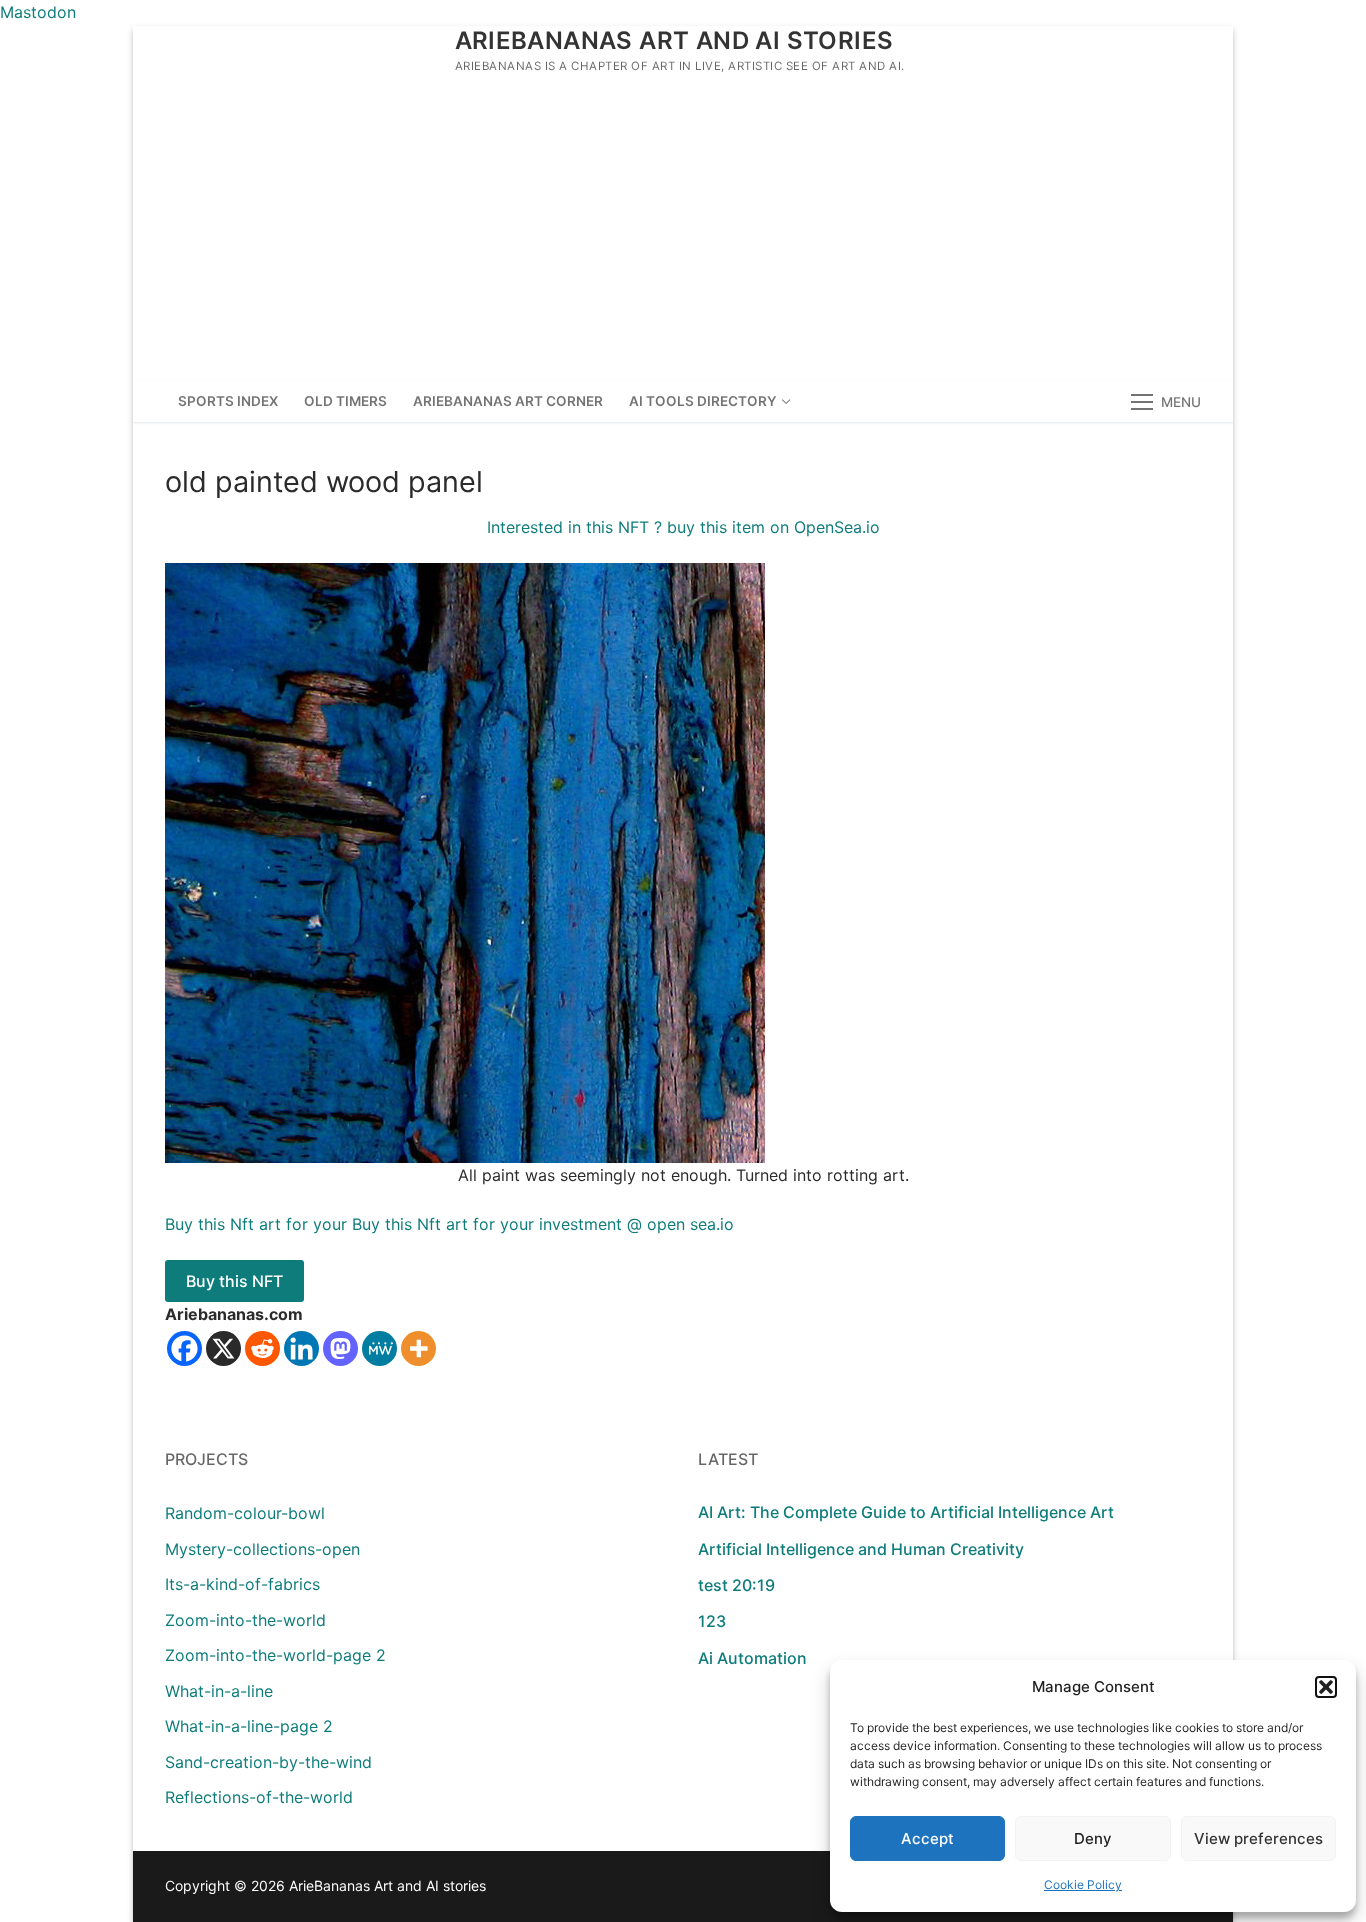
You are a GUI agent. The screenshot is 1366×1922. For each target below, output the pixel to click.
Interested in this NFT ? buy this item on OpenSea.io (683, 527)
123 (712, 1621)
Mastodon (38, 12)
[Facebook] (184, 1348)
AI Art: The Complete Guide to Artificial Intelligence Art (906, 1512)
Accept (927, 1838)
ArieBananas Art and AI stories (674, 40)
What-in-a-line (219, 1691)
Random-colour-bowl (245, 1513)
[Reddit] (262, 1348)
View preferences (1258, 1838)
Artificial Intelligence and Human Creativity (861, 1549)
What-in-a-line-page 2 (249, 1726)
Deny (1093, 1838)
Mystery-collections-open (262, 1549)
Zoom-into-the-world (245, 1620)
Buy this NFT (234, 1281)
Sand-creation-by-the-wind (268, 1762)
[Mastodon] (340, 1348)
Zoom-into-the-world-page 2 (275, 1655)
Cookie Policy (1083, 1884)
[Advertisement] (683, 231)
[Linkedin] (301, 1348)
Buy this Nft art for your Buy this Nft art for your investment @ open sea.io (449, 1224)
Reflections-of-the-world (259, 1797)
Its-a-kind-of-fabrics (242, 1584)
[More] (418, 1348)
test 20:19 (736, 1585)
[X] (223, 1348)
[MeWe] (379, 1348)
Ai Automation (752, 1658)
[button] (1326, 1687)
